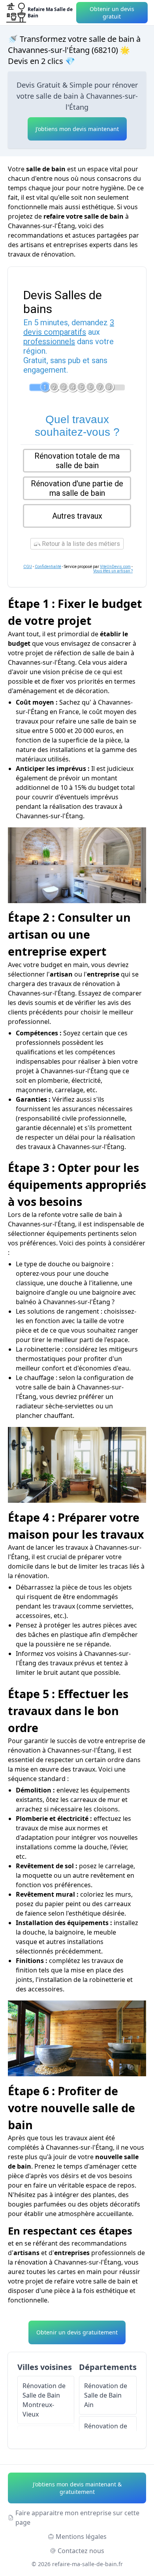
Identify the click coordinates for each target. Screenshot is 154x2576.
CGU (28, 567)
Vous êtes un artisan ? (113, 571)
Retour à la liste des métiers (80, 544)
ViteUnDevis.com (115, 567)
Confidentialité (48, 567)
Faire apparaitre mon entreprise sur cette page (77, 2518)
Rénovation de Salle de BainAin (106, 2395)
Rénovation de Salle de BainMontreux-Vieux (44, 2400)
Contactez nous (81, 2551)
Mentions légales (81, 2537)
